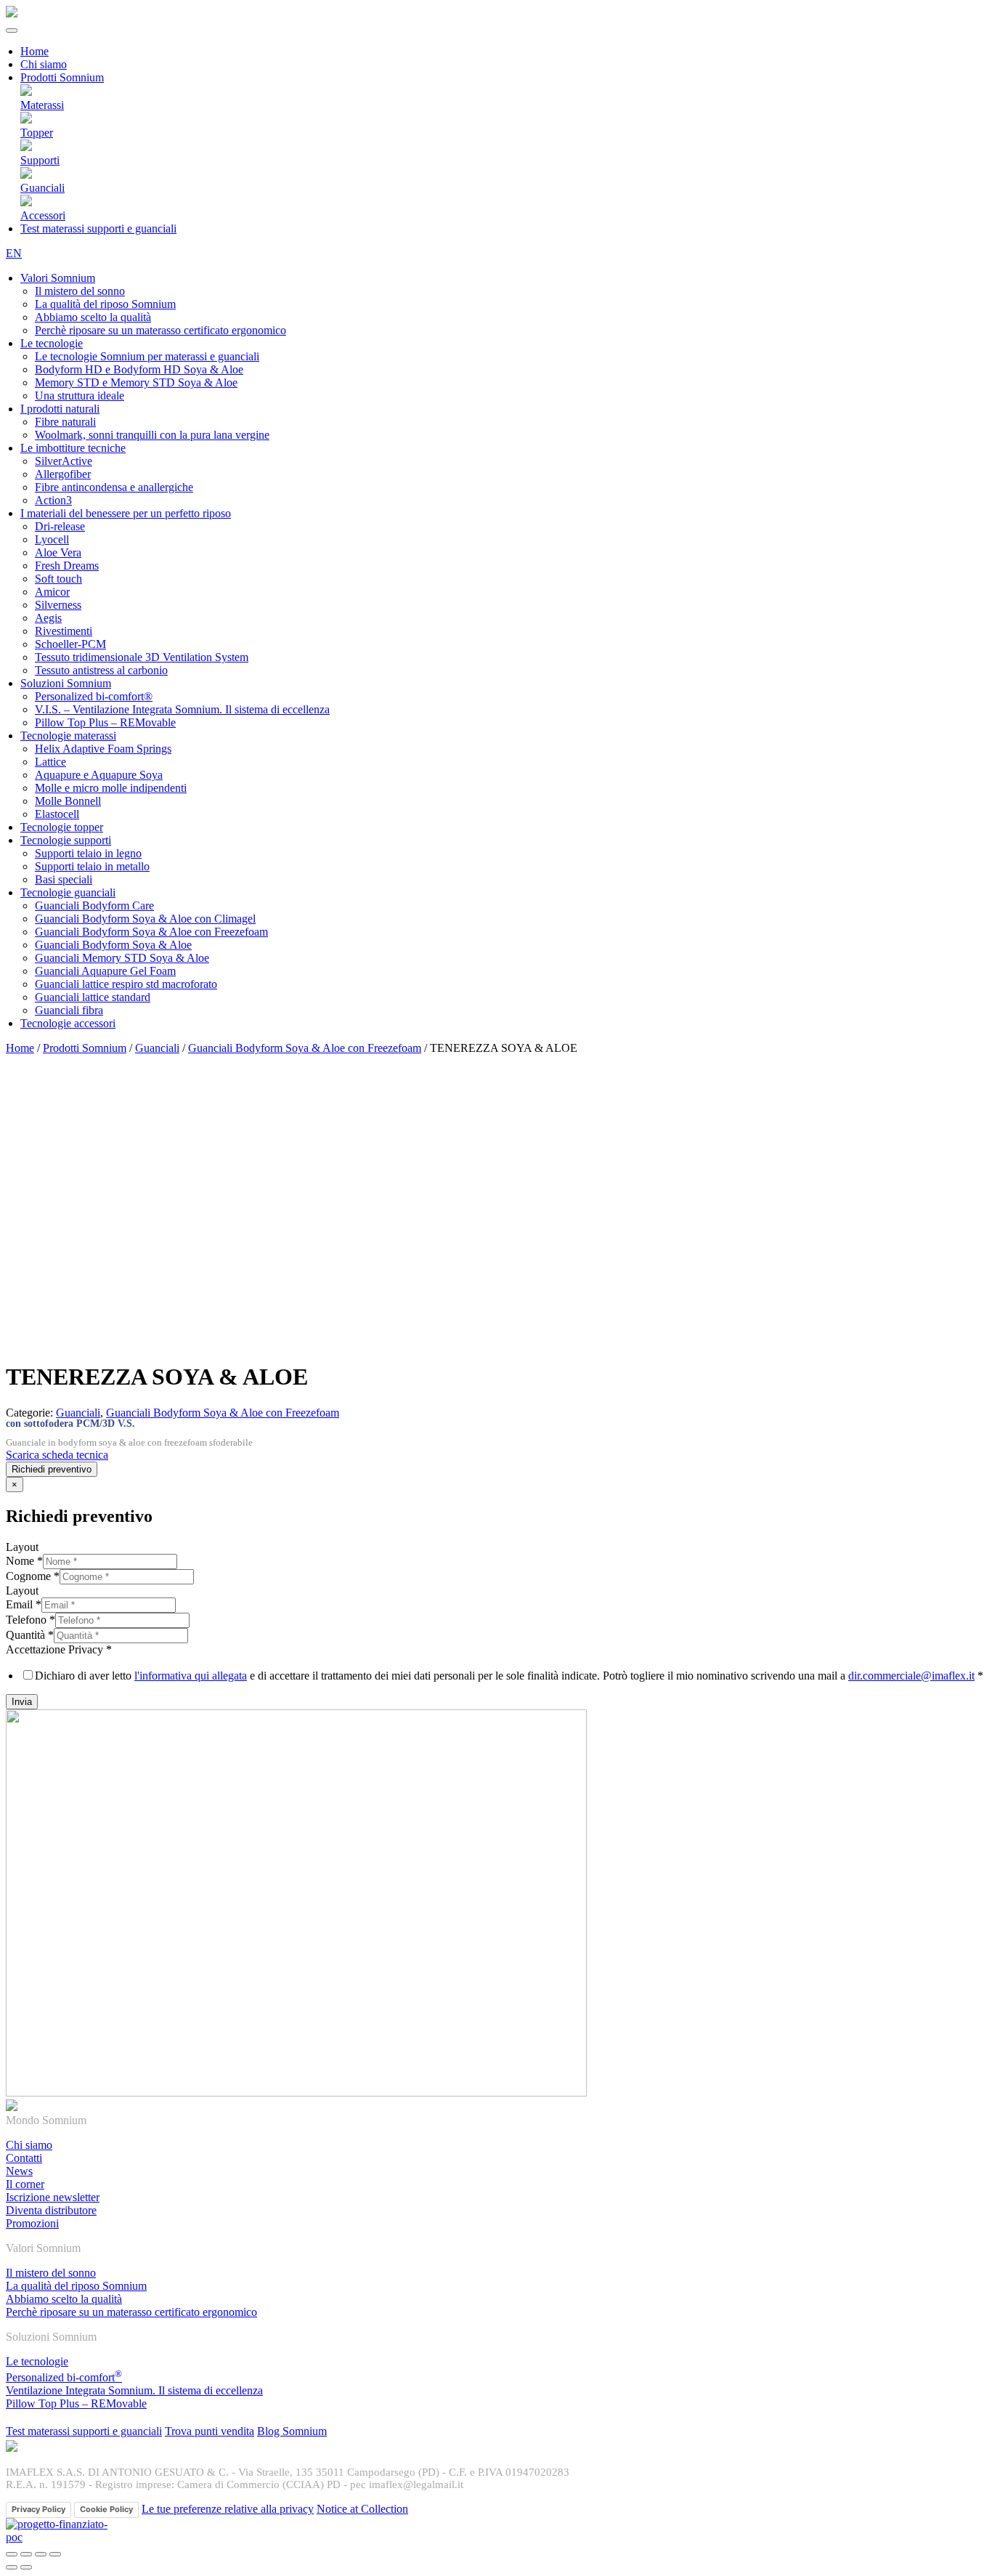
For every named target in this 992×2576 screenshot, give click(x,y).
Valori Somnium (58, 278)
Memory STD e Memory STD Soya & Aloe (136, 382)
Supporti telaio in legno (88, 853)
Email (24, 1604)
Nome (24, 1561)
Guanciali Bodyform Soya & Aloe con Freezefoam (151, 932)
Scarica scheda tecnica (57, 1455)
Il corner (25, 2184)
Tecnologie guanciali (68, 892)
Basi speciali (64, 879)
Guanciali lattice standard (93, 997)
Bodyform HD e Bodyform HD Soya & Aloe (139, 369)
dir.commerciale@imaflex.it (911, 1676)
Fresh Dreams (67, 566)
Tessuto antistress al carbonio (101, 670)
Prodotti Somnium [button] (62, 77)
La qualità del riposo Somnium (105, 304)
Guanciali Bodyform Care (94, 906)
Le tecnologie (52, 343)
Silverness (58, 605)
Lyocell (52, 539)
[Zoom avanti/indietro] (55, 2554)
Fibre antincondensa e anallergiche (114, 487)
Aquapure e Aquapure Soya (99, 775)
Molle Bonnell (68, 801)
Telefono (31, 1620)
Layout (22, 1547)
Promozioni (32, 2223)
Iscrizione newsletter (53, 2197)
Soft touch (58, 579)
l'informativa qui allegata (191, 1676)
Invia (22, 1702)
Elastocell (57, 814)
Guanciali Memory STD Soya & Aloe (122, 958)
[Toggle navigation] (12, 31)
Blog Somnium (292, 2431)
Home (34, 51)
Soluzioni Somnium (66, 683)
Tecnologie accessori (68, 1023)
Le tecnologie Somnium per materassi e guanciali (147, 356)
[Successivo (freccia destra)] (26, 2567)
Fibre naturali (65, 422)
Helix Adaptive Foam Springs (103, 749)
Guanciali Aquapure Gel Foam (105, 971)
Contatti (24, 2158)
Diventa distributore (51, 2210)
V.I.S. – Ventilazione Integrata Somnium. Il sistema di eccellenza (182, 709)
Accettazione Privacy (59, 1649)
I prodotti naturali (60, 409)
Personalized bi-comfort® (94, 696)
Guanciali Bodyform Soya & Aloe (113, 945)
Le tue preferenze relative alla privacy (228, 2509)
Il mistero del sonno (80, 291)
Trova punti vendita (210, 2431)
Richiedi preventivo (52, 1469)
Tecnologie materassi (68, 736)
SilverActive (64, 461)
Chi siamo (44, 64)
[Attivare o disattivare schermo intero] (41, 2554)
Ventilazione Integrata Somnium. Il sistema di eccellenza (134, 2390)
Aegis (48, 618)
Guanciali (157, 1048)
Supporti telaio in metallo (92, 866)
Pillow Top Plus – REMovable (105, 722)
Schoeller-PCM (70, 644)
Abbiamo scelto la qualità (93, 317)
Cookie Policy (106, 2509)
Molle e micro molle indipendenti (111, 788)
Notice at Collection (362, 2509)
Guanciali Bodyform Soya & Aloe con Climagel (145, 919)
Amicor (52, 592)
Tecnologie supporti (66, 840)
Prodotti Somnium (85, 1048)
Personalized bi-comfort (64, 2377)
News (19, 2171)
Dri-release (60, 526)
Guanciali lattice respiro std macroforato (126, 984)
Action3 (53, 500)
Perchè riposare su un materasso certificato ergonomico (160, 330)
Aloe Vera (58, 552)
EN (14, 253)
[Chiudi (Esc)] (12, 2554)
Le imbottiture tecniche (73, 448)
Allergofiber (63, 474)
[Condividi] (26, 2554)
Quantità (30, 1635)
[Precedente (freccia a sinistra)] (12, 2567)
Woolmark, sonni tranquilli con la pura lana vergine (152, 435)
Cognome (33, 1576)
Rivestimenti (64, 631)
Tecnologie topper (62, 827)
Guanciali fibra (69, 1010)
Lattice (50, 762)
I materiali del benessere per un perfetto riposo (126, 513)
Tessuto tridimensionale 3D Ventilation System (142, 657)
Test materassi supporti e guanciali (98, 228)
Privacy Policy (38, 2509)
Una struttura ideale (80, 396)
